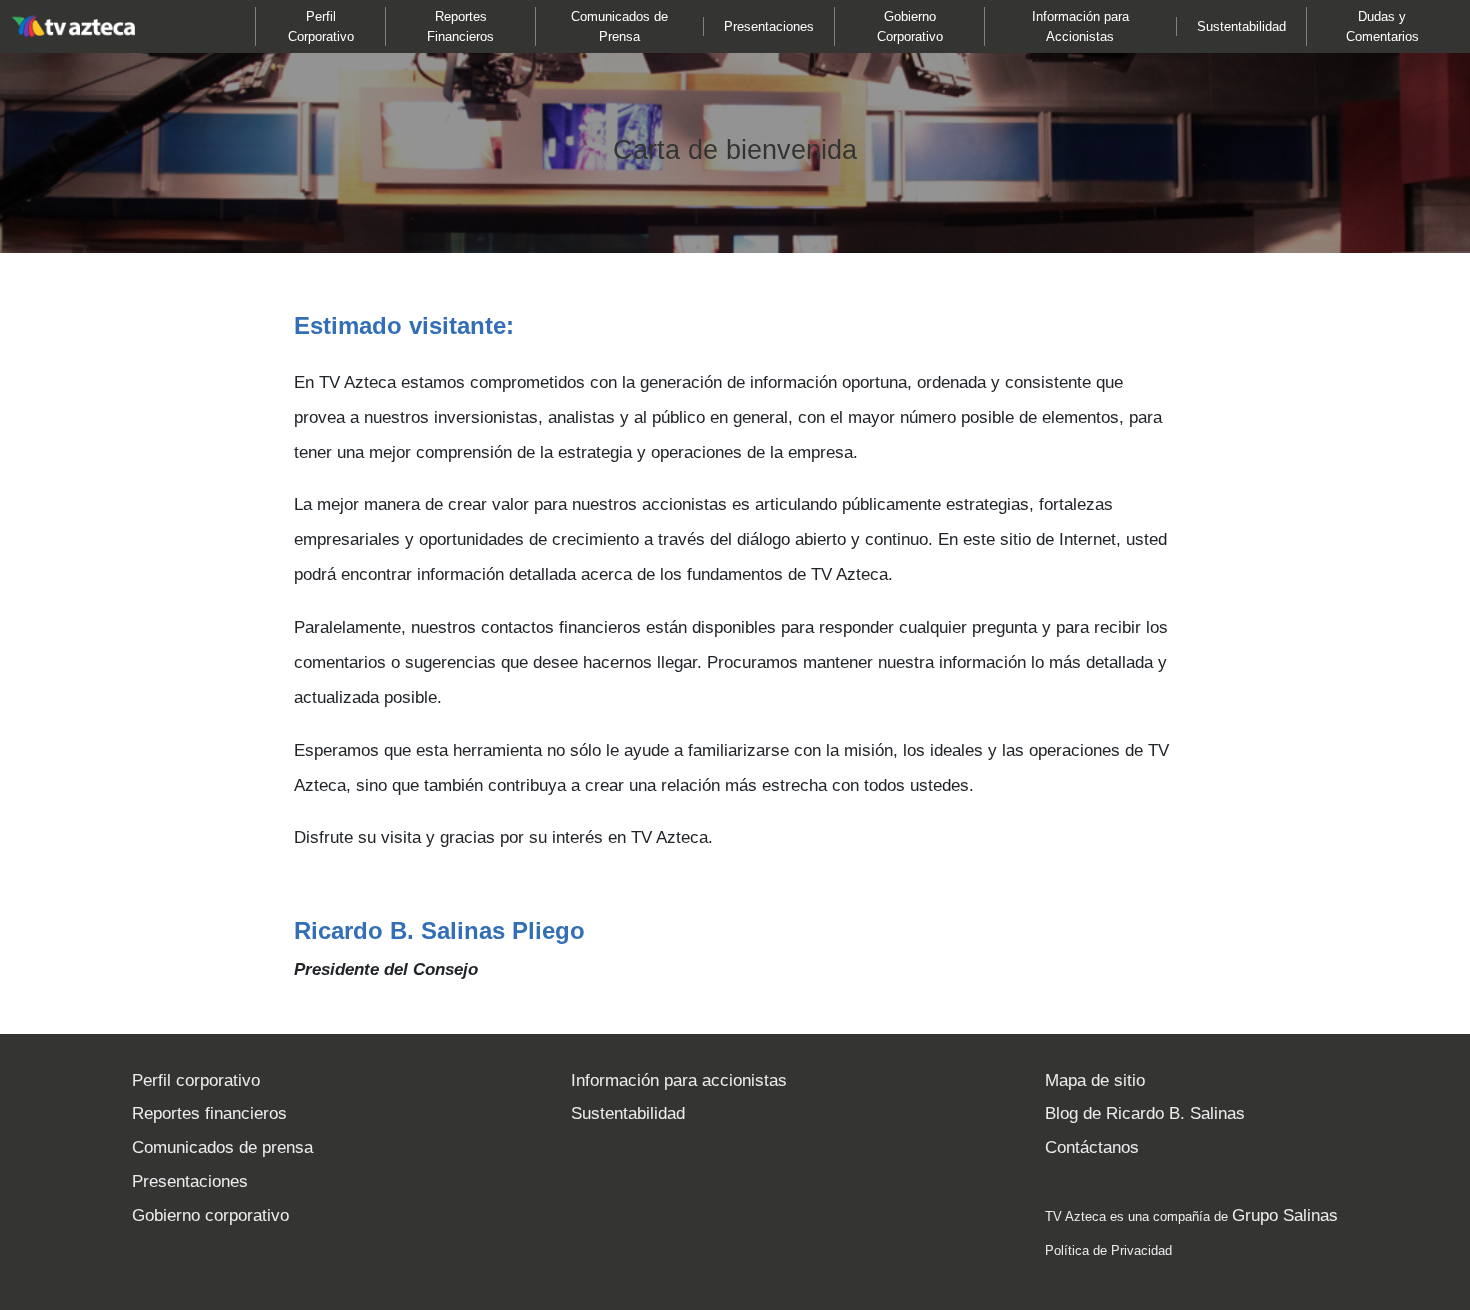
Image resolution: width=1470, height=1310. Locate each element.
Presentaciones (190, 1181)
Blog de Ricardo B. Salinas (1145, 1113)
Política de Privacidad (1108, 1250)
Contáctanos (1092, 1147)
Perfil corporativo (196, 1080)
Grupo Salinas (1285, 1215)
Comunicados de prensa (222, 1147)
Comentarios (1382, 26)
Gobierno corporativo (210, 1215)
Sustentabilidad (628, 1113)
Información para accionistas (679, 1080)
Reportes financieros (209, 1113)
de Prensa (619, 26)
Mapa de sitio (1095, 1080)
